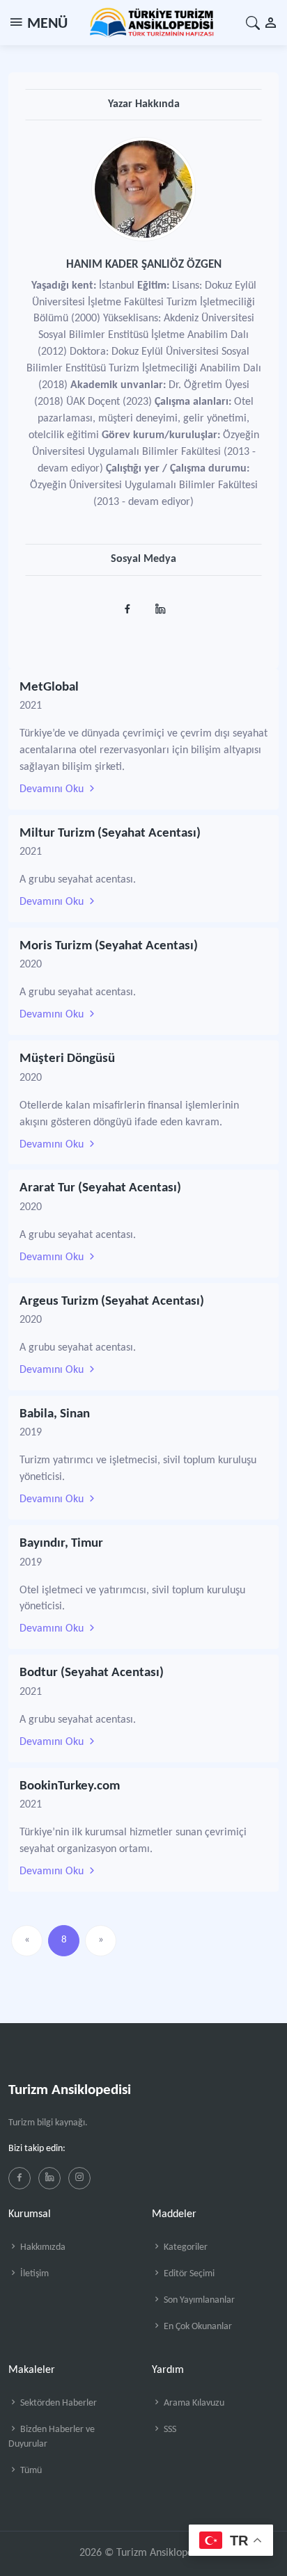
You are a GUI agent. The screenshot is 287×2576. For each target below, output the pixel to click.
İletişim (33, 2274)
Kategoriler (185, 2247)
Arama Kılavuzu (193, 2403)
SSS (169, 2430)
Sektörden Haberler (57, 2403)
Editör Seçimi (188, 2274)
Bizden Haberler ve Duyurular (52, 2437)
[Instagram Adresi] (127, 605)
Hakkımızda (42, 2247)
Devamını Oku (53, 789)
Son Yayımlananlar (198, 2300)
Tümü (30, 2471)
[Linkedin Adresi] (160, 605)
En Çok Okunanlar (197, 2327)
